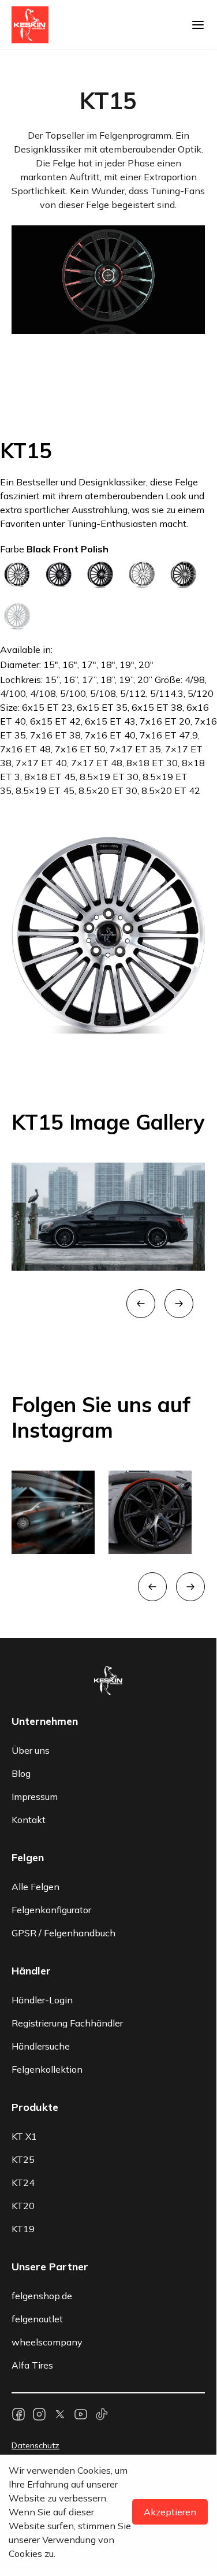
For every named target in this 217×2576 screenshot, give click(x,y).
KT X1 (24, 1919)
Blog (21, 1556)
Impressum (35, 1579)
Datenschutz (35, 2228)
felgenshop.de (42, 2078)
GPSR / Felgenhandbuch (63, 1716)
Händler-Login (42, 1783)
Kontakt (29, 1602)
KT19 (23, 2011)
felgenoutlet (37, 2102)
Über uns (31, 1533)
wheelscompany (47, 2125)
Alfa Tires (32, 2148)
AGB (20, 2250)
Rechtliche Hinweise (49, 2271)
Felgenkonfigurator (51, 1692)
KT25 (23, 1942)
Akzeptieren (170, 2512)
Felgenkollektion (47, 1852)
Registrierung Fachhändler (67, 1806)
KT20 (23, 1988)
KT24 (23, 1965)
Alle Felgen (35, 1669)
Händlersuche (41, 1829)
